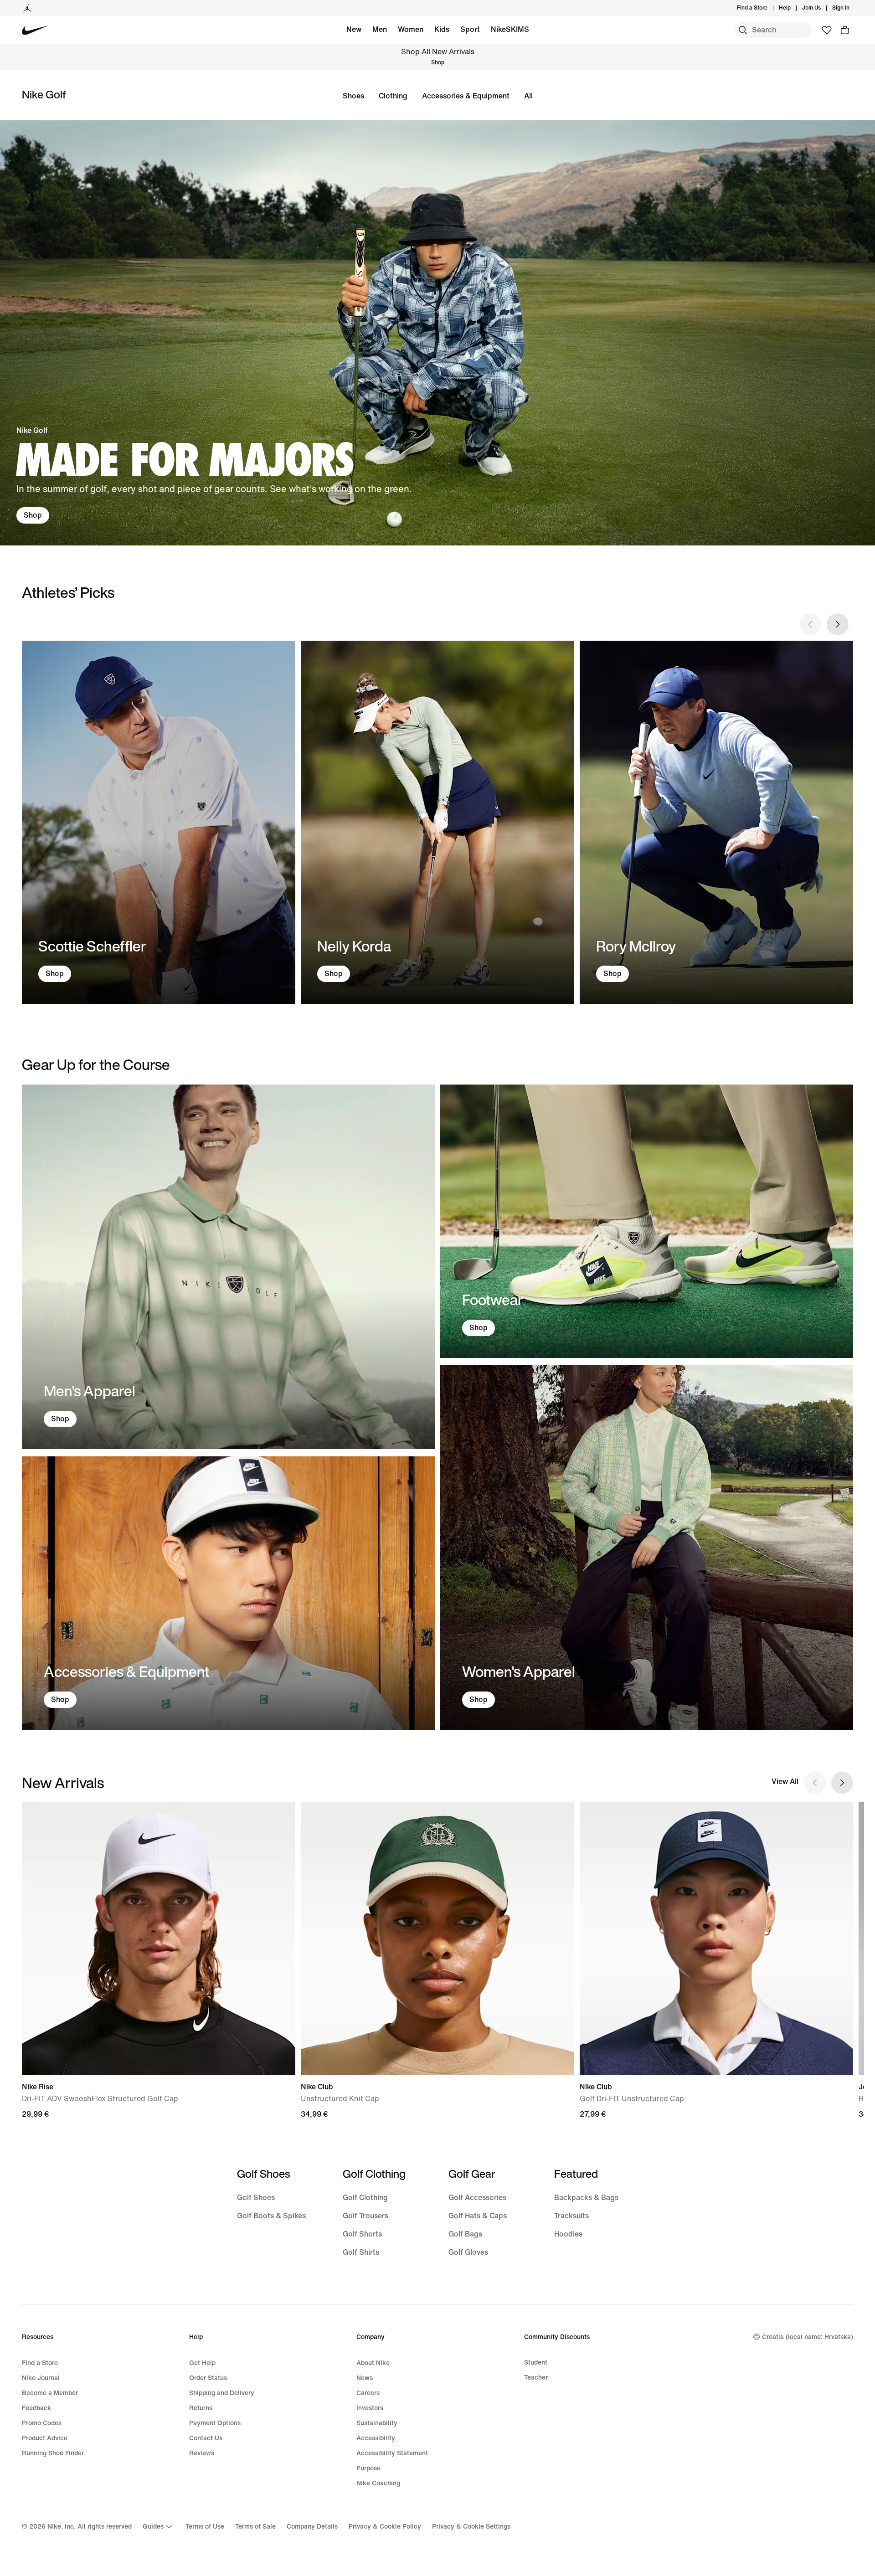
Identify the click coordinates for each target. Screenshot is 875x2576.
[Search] (743, 30)
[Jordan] (27, 8)
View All (785, 1782)
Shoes (353, 96)
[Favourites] (827, 30)
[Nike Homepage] (35, 30)
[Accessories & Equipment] (228, 1593)
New (354, 29)
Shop (438, 63)
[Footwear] (647, 1221)
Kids (442, 29)
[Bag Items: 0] (845, 30)
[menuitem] (793, 8)
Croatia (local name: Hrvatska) (808, 2337)
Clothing (393, 96)
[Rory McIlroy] (716, 823)
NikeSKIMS (510, 29)
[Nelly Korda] (437, 823)
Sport (470, 29)
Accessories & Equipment (466, 96)
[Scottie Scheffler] (159, 823)
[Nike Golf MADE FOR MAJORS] (437, 333)
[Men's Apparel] (228, 1267)
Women (411, 29)
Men (380, 29)
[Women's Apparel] (647, 1548)
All (528, 96)
